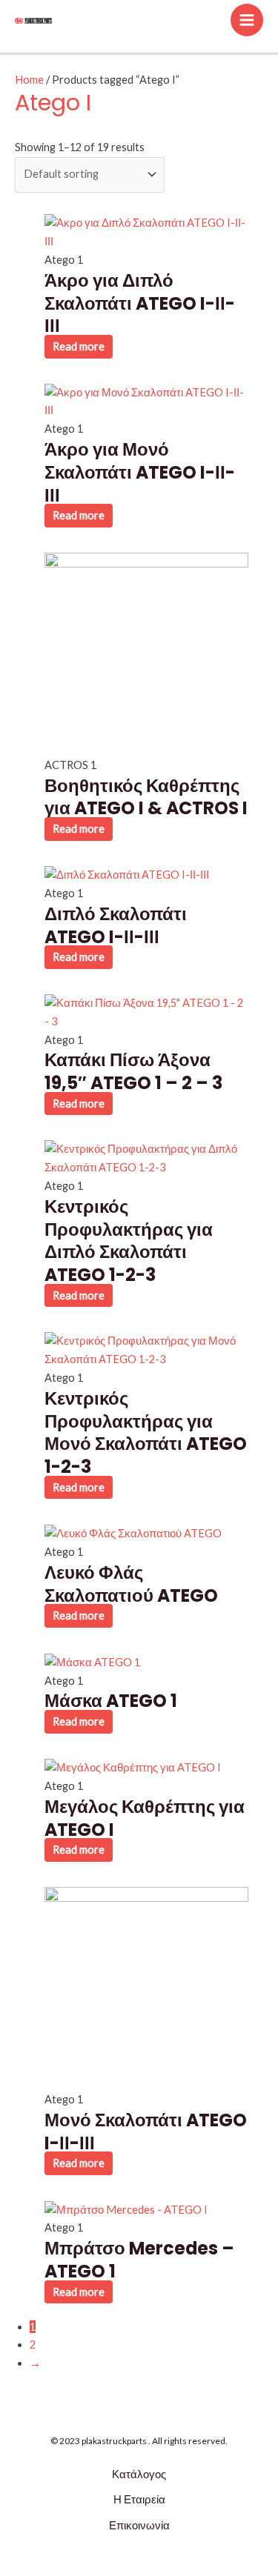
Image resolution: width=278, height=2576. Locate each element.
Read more (79, 346)
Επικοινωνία (139, 2525)
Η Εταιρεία (139, 2499)
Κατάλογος (139, 2474)
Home (29, 80)
